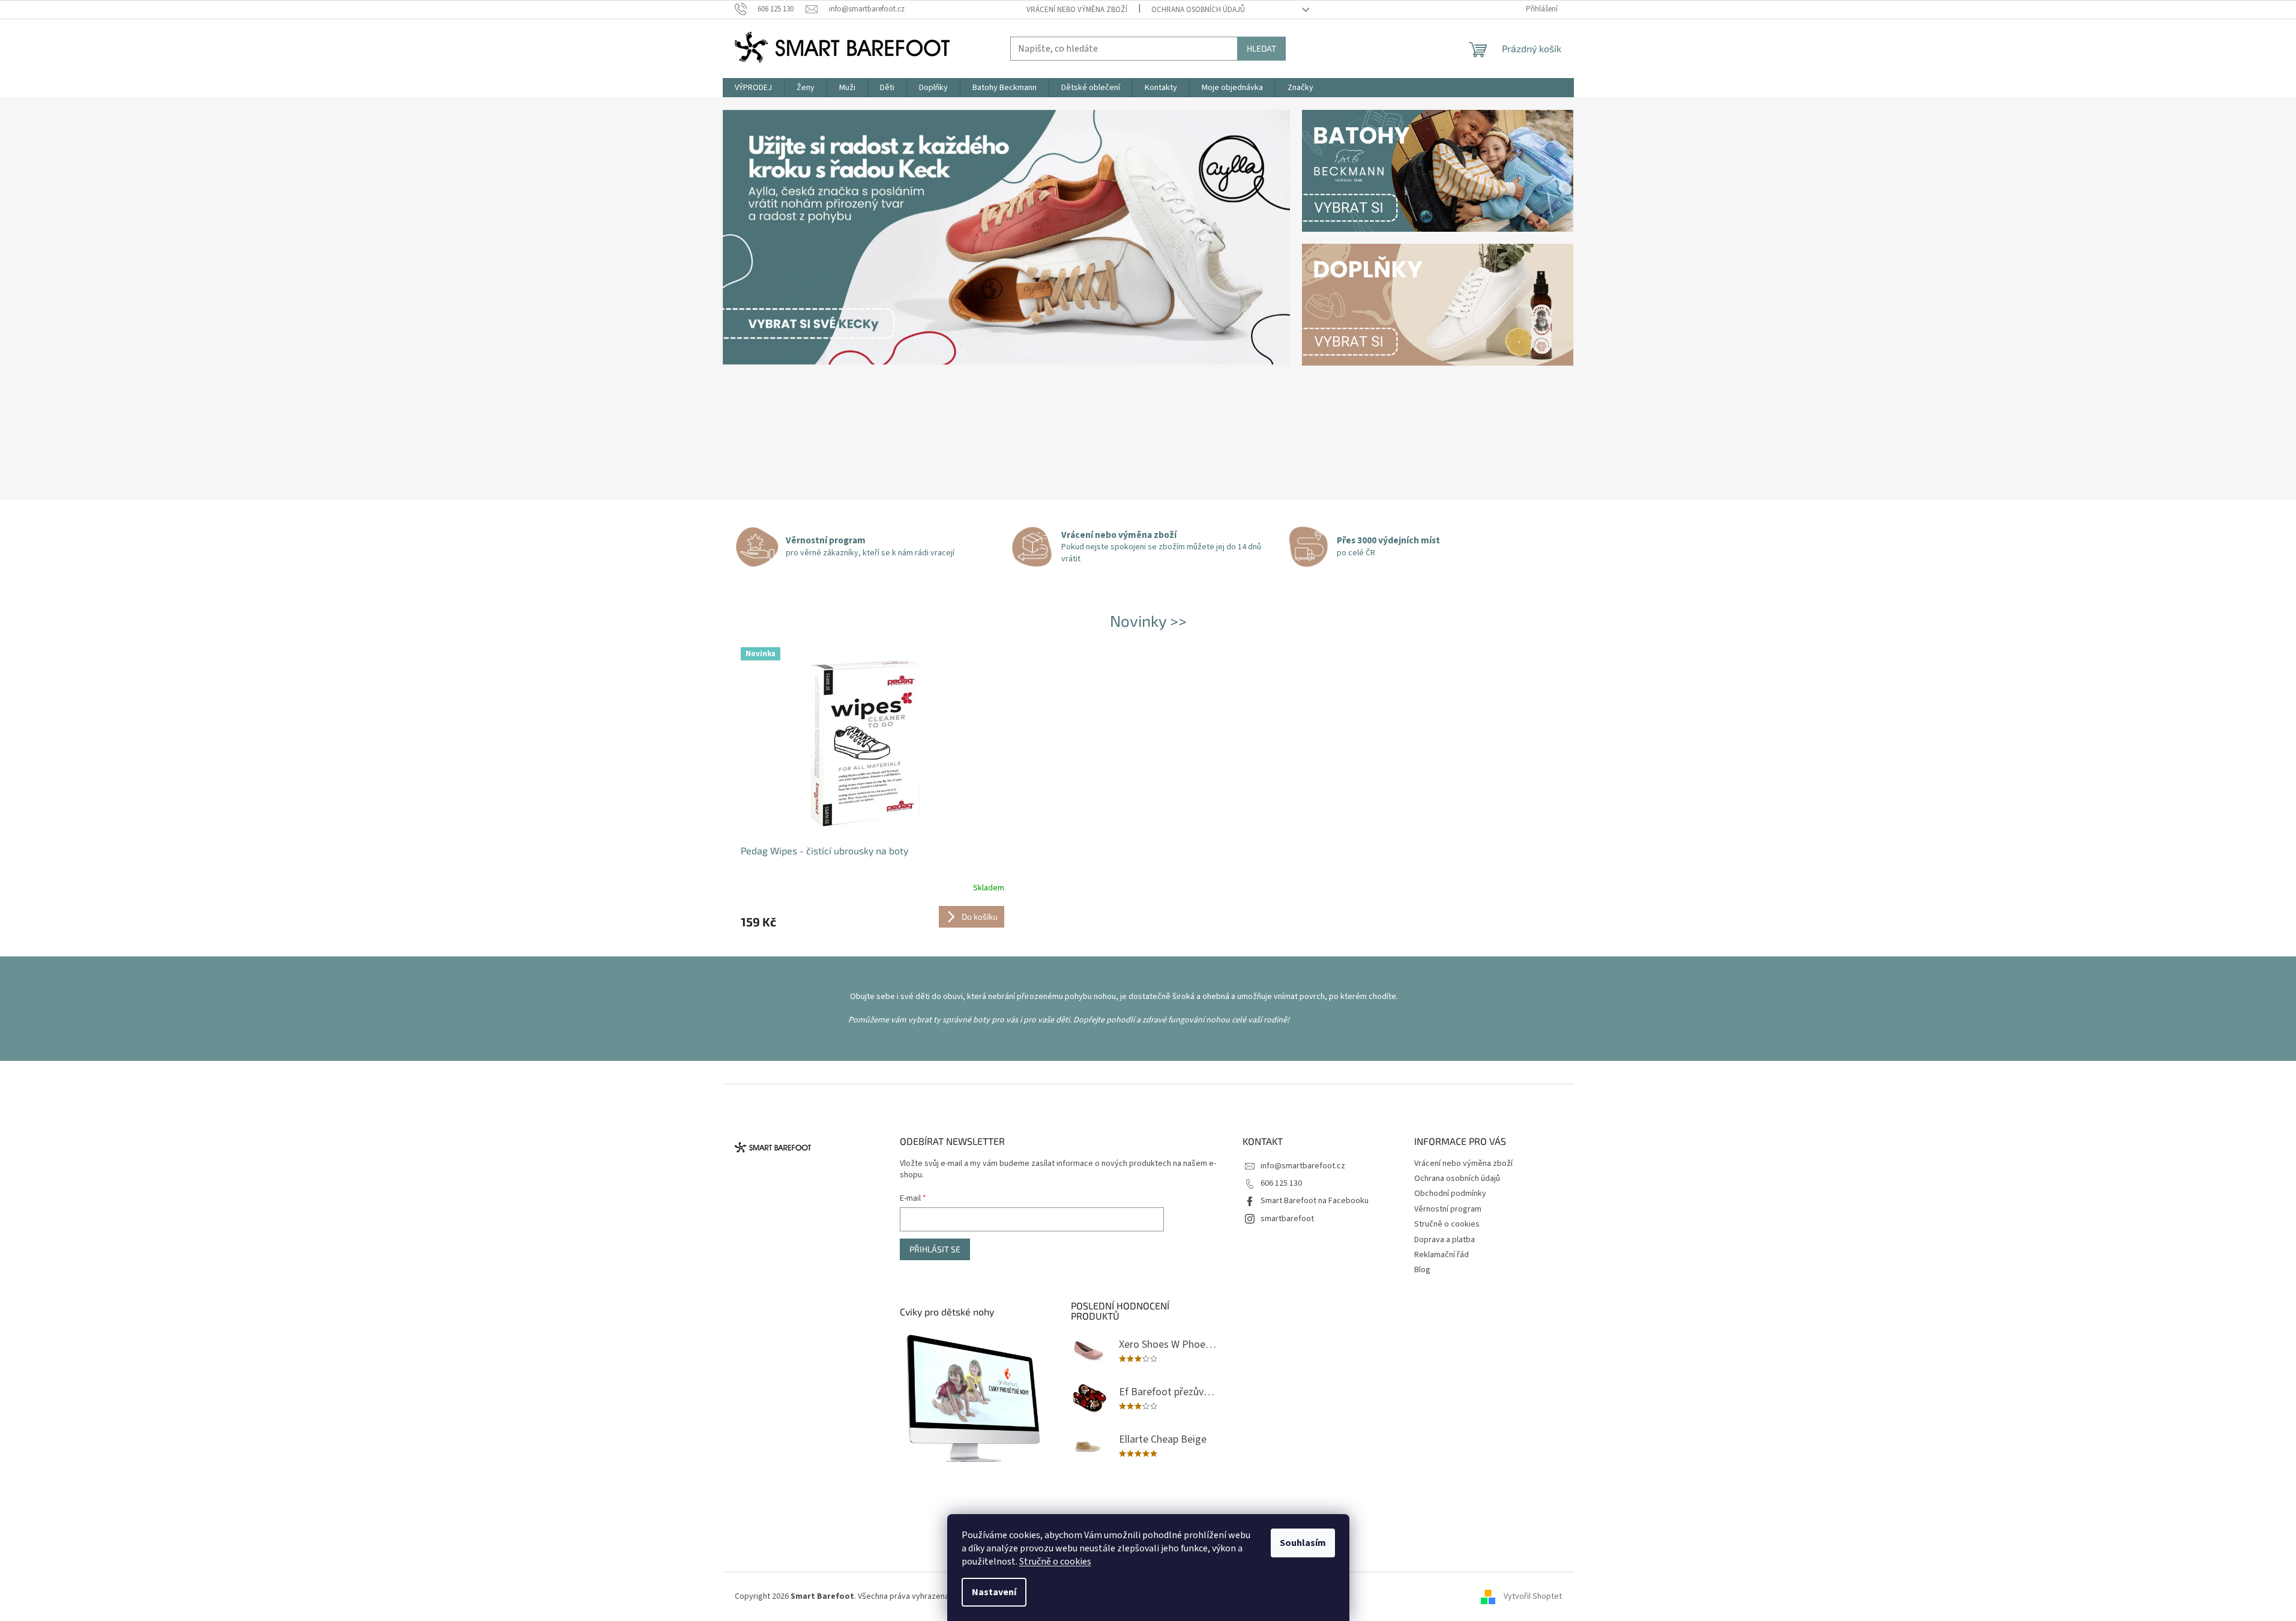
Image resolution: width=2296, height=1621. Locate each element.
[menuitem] (753, 88)
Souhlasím (1303, 1543)
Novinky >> (1148, 620)
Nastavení (994, 1592)
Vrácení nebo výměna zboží (1077, 10)
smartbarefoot (1287, 1219)
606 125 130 (1281, 1183)
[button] (765, 299)
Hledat (1261, 48)
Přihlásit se (935, 1249)
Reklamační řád (1442, 1255)
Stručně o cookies (1055, 1562)
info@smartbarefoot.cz (1303, 1166)
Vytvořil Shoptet (1533, 1596)
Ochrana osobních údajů (1198, 10)
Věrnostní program (1448, 1209)
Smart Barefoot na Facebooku (1315, 1201)
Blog (1422, 1270)
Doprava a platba (1445, 1240)
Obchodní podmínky (1450, 1194)
